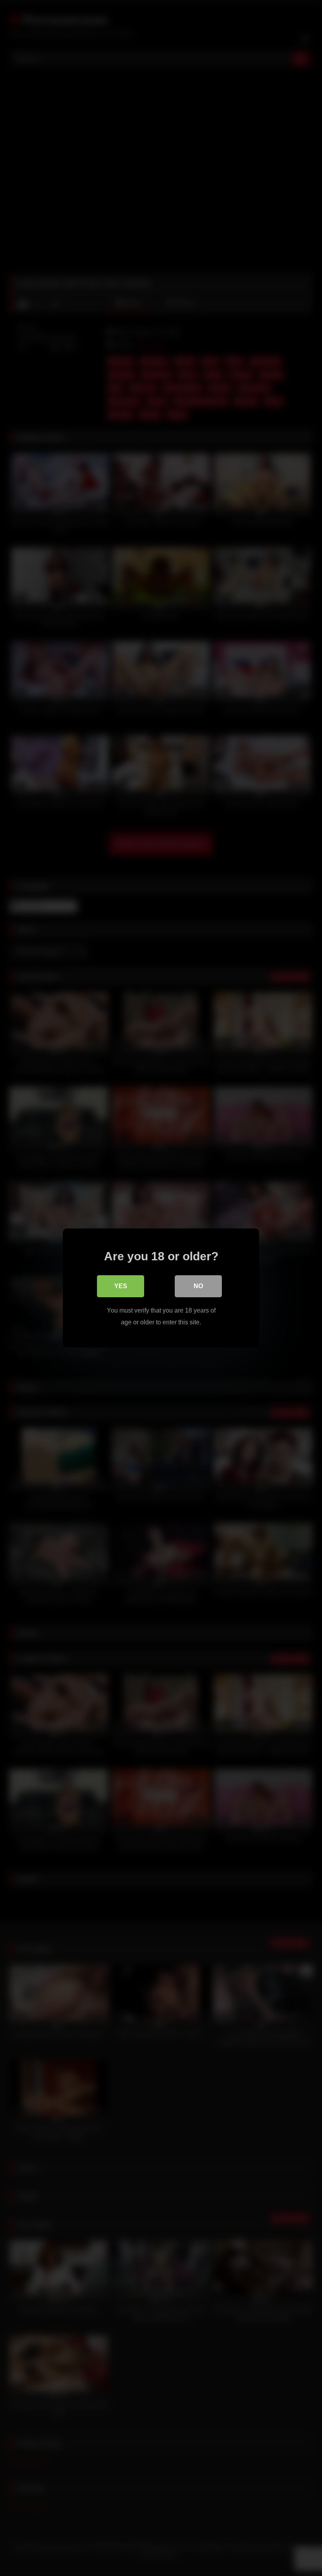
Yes (121, 1286)
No (198, 1286)
